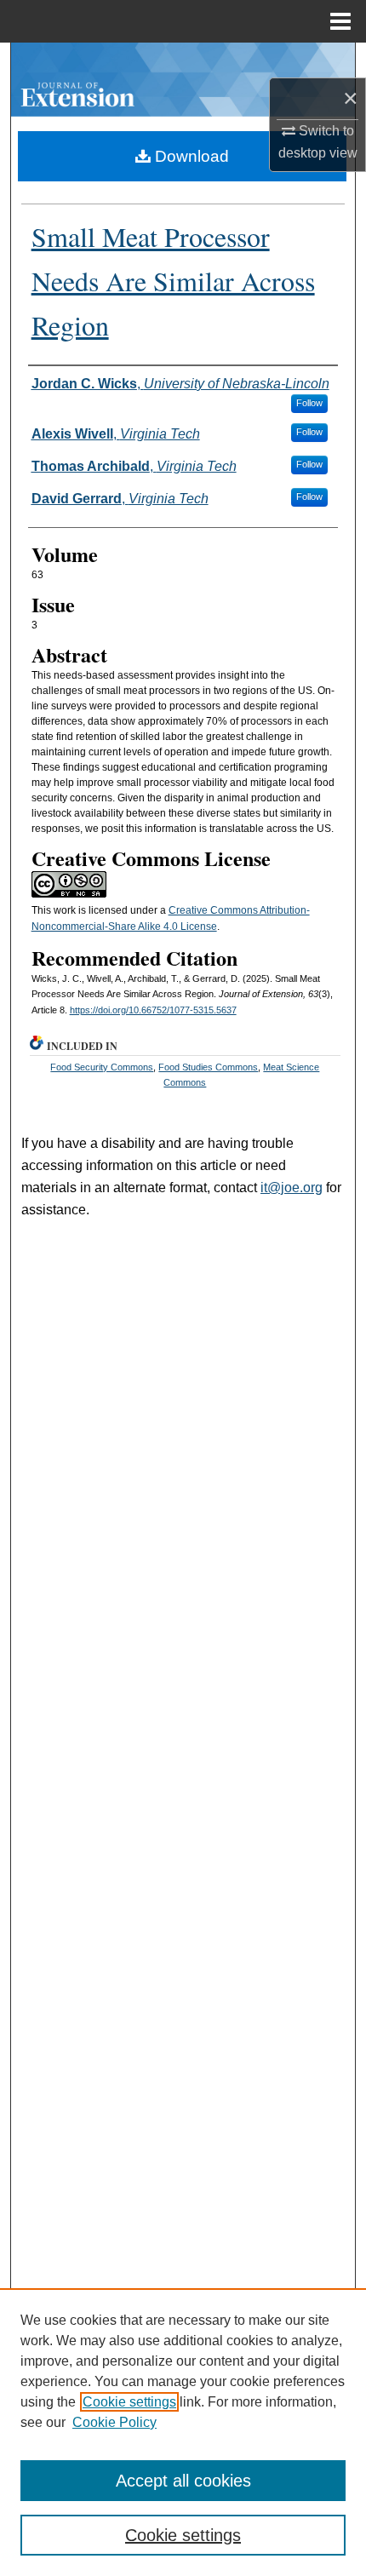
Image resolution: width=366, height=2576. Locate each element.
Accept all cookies (183, 2481)
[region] (183, 2432)
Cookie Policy (114, 2422)
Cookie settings (129, 2402)
